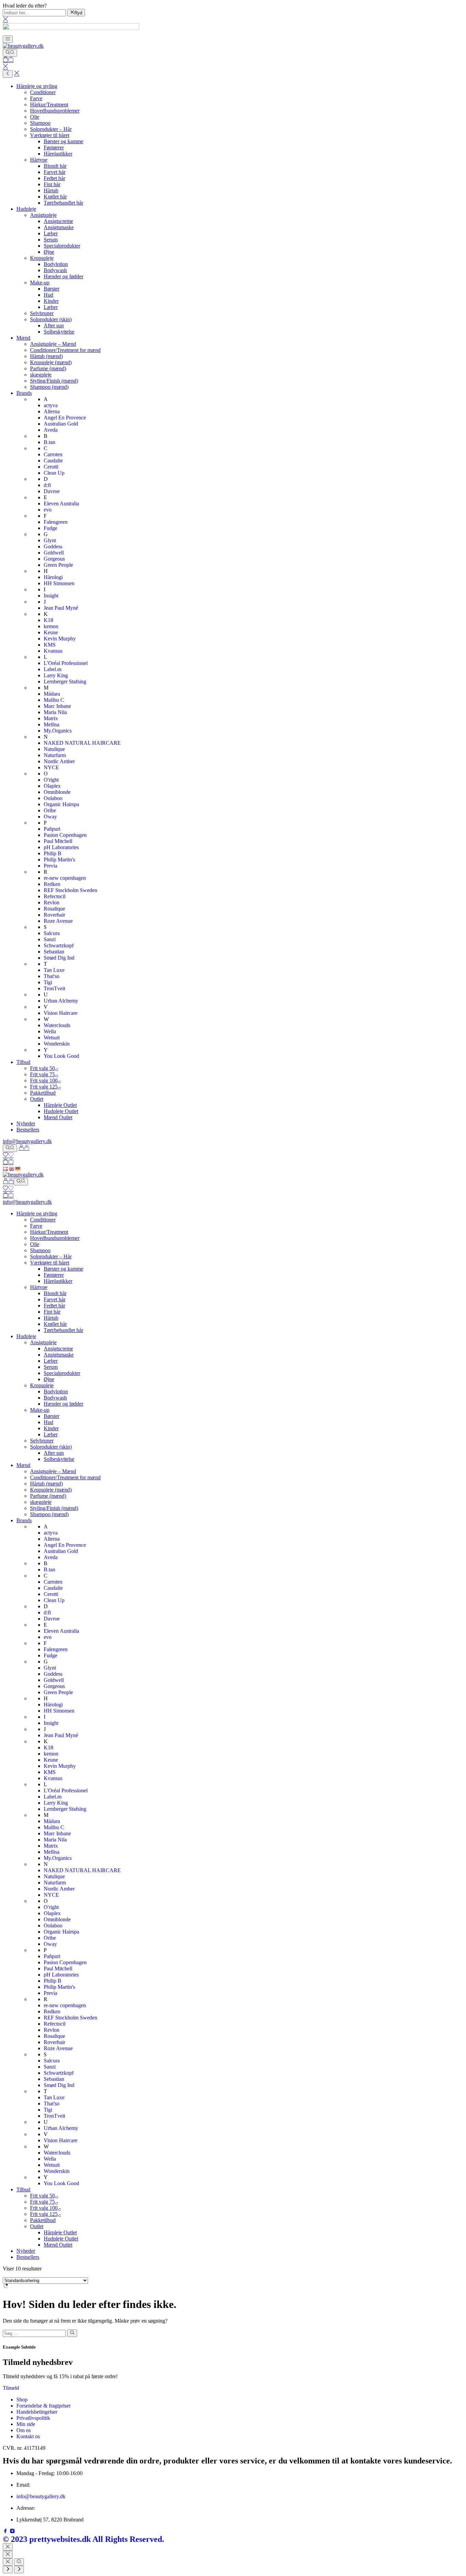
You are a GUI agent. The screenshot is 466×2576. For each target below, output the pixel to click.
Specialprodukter (62, 246)
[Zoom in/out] (19, 2562)
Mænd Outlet (58, 1117)
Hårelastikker (58, 154)
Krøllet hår (55, 197)
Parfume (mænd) (48, 368)
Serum (51, 240)
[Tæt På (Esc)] (8, 2562)
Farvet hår (55, 172)
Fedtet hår (54, 178)
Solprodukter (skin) (51, 319)
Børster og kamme (63, 141)
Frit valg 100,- (45, 1080)
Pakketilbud (43, 1093)
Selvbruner (42, 313)
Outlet (37, 1099)
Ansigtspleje (43, 215)
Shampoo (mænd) (49, 387)
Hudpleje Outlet (61, 1111)
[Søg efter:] (34, 2333)
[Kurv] (8, 60)
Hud (48, 295)
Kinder (51, 301)
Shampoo (40, 123)
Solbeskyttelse (59, 332)
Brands (24, 393)
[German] (18, 1168)
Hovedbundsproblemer (55, 111)
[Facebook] (6, 2532)
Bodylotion (56, 264)
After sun (54, 325)
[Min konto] (24, 1148)
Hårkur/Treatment (49, 105)
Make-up (40, 283)
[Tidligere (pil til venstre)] (8, 2570)
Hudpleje (26, 209)
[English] (12, 1168)
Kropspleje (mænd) (51, 362)
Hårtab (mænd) (46, 356)
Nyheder (26, 1123)
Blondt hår (55, 166)
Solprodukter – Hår (51, 129)
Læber (51, 233)
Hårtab (51, 190)
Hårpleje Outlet (60, 1105)
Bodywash (55, 270)
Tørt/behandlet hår (63, 203)
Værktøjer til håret (50, 135)
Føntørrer (54, 147)
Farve (36, 98)
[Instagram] (12, 2532)
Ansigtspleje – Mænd (53, 344)
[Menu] (8, 39)
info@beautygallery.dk (27, 1141)
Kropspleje (42, 258)
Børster (52, 289)
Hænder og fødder (63, 276)
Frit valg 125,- (45, 1087)
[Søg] (10, 53)
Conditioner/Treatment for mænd (65, 350)
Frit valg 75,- (44, 1074)
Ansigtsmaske (59, 227)
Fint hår (52, 184)
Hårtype (39, 160)
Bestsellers (28, 1130)
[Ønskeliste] (8, 1156)
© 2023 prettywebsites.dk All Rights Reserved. (83, 2539)
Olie (35, 117)
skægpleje (41, 375)
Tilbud (23, 1062)
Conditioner (43, 92)
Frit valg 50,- (44, 1068)
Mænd (23, 338)
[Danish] (6, 1168)
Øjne (49, 252)
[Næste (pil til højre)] (19, 2570)
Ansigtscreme (58, 221)
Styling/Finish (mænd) (54, 381)
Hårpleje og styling (37, 86)
